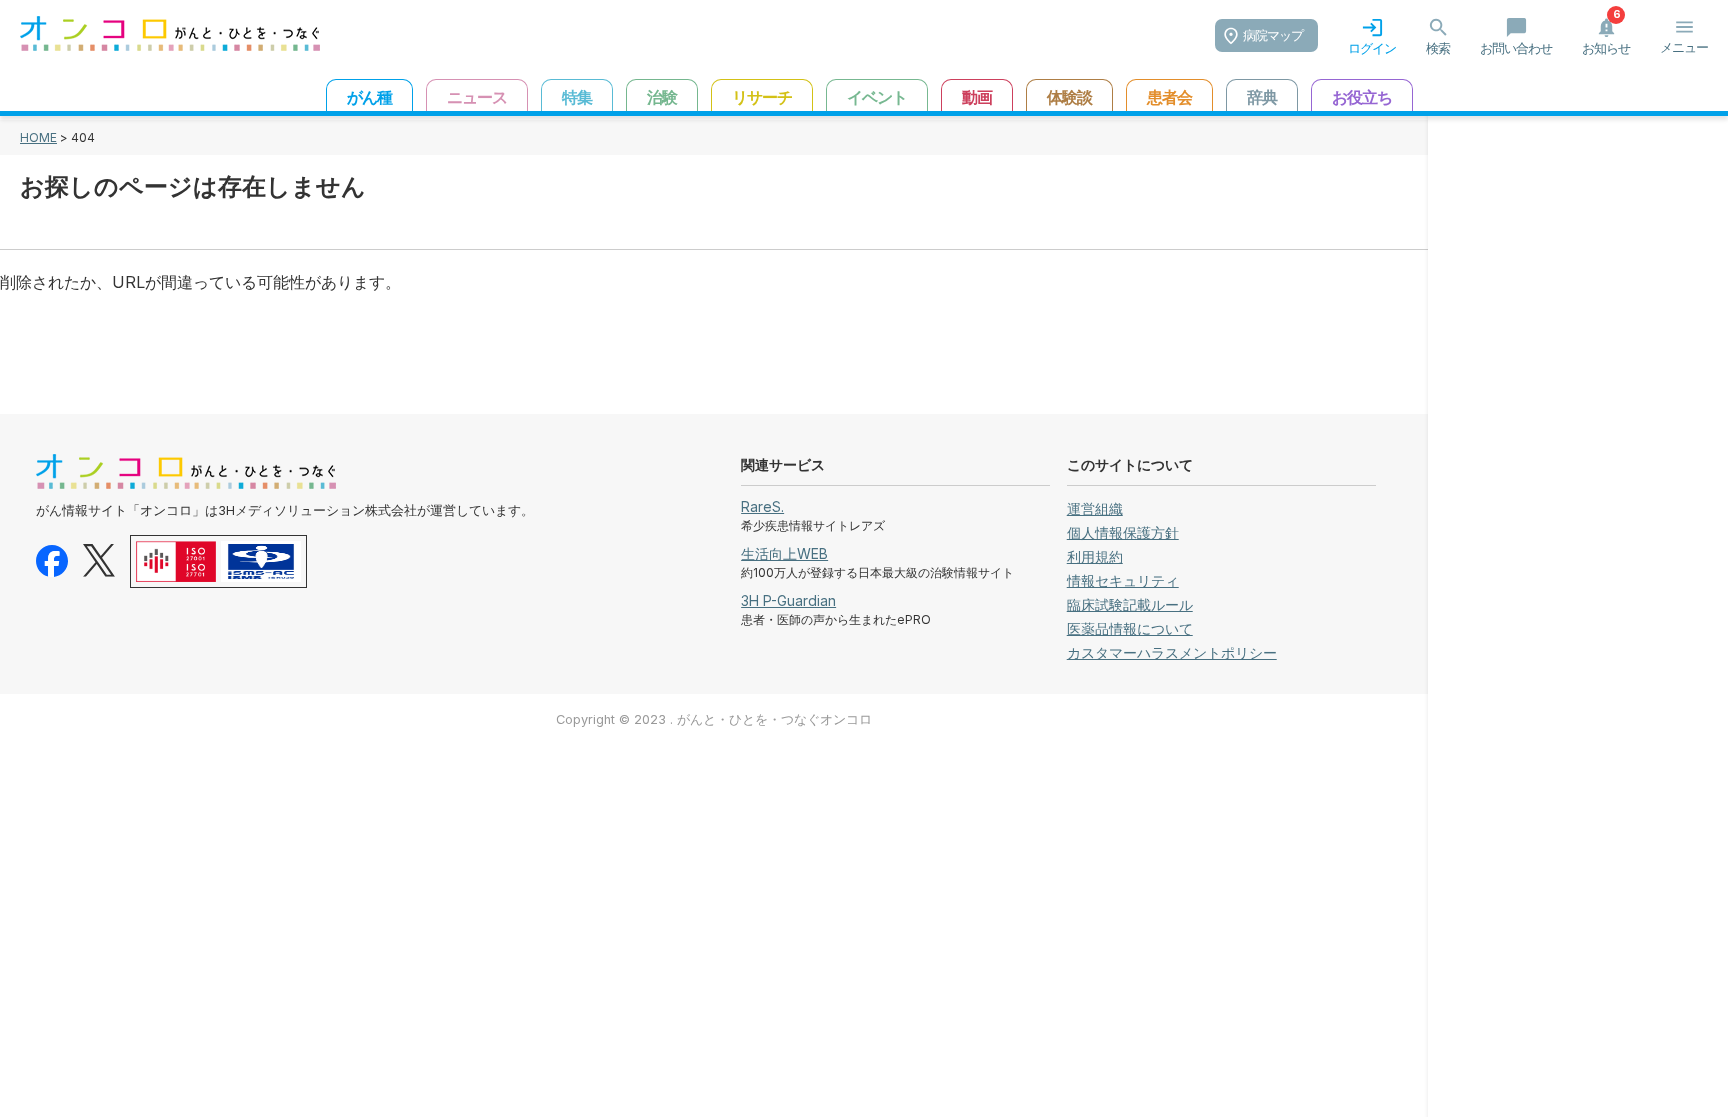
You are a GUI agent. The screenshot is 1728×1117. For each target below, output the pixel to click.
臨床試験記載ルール (1130, 604)
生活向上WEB (784, 553)
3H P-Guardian (788, 600)
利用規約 (1095, 556)
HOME (38, 137)
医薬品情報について (1130, 628)
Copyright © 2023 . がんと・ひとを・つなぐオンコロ (714, 719)
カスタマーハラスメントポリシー (1172, 652)
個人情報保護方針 (1123, 532)
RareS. (762, 506)
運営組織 (1095, 508)
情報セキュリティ (1123, 580)
